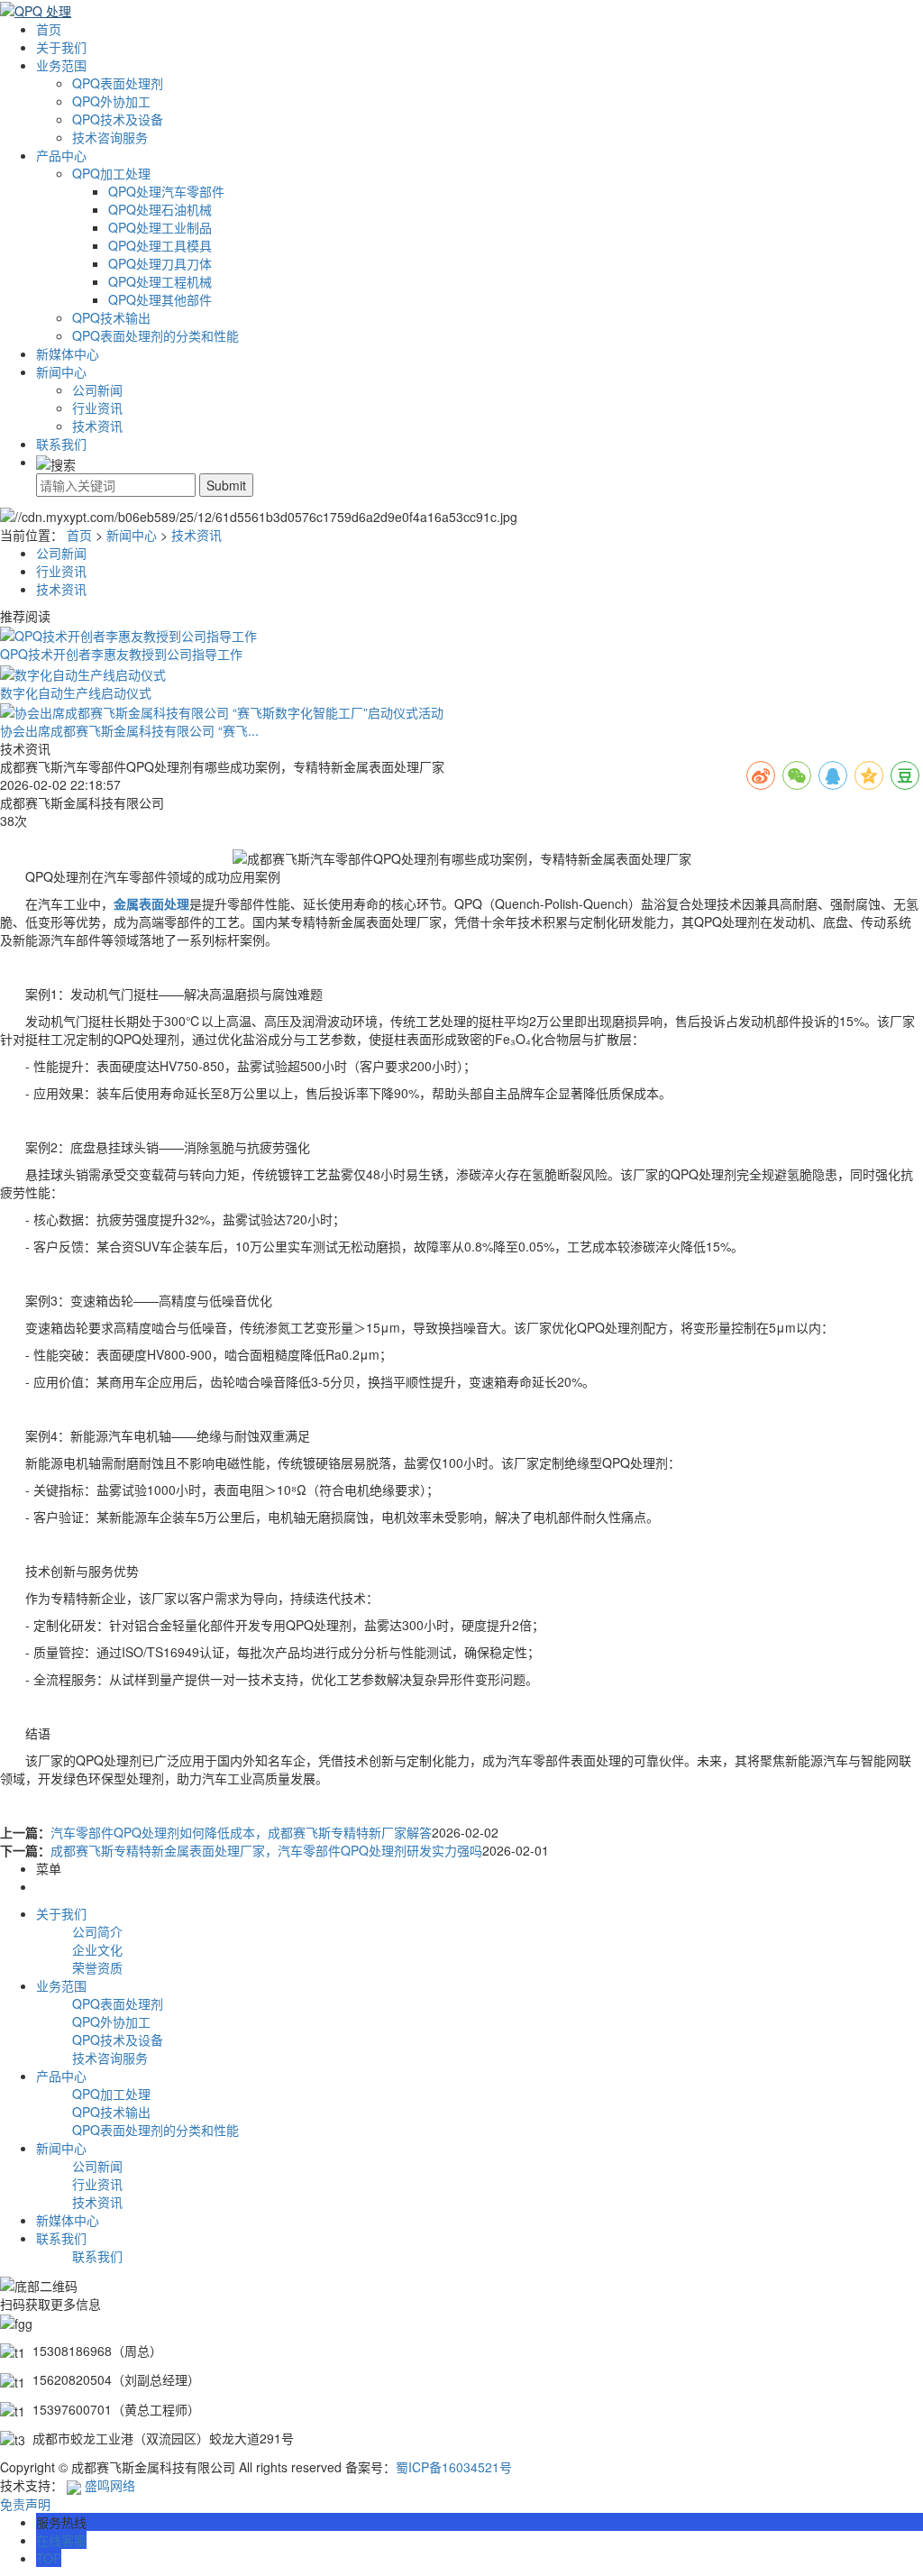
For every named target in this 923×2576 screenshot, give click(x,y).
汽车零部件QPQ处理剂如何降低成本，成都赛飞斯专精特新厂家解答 (241, 1832)
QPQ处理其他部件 (160, 299)
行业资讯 (97, 408)
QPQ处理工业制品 (160, 227)
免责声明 (25, 2504)
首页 (49, 29)
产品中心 (61, 155)
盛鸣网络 (108, 2485)
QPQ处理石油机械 (160, 209)
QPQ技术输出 (111, 317)
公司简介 (97, 1931)
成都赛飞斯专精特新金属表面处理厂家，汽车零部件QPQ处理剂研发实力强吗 (266, 1850)
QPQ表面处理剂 (118, 83)
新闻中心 (61, 371)
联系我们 (61, 444)
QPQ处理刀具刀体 (160, 263)
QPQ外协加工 (111, 101)
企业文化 (97, 1949)
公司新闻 (97, 390)
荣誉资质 (97, 1967)
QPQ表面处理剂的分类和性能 (155, 335)
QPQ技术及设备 (118, 119)
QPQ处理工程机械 (160, 281)
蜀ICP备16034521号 (454, 2467)
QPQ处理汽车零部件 (166, 191)
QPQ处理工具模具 (160, 245)
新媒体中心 (68, 353)
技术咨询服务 (110, 137)
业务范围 (61, 65)
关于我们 (61, 47)
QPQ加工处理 (111, 173)
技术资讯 (97, 426)
